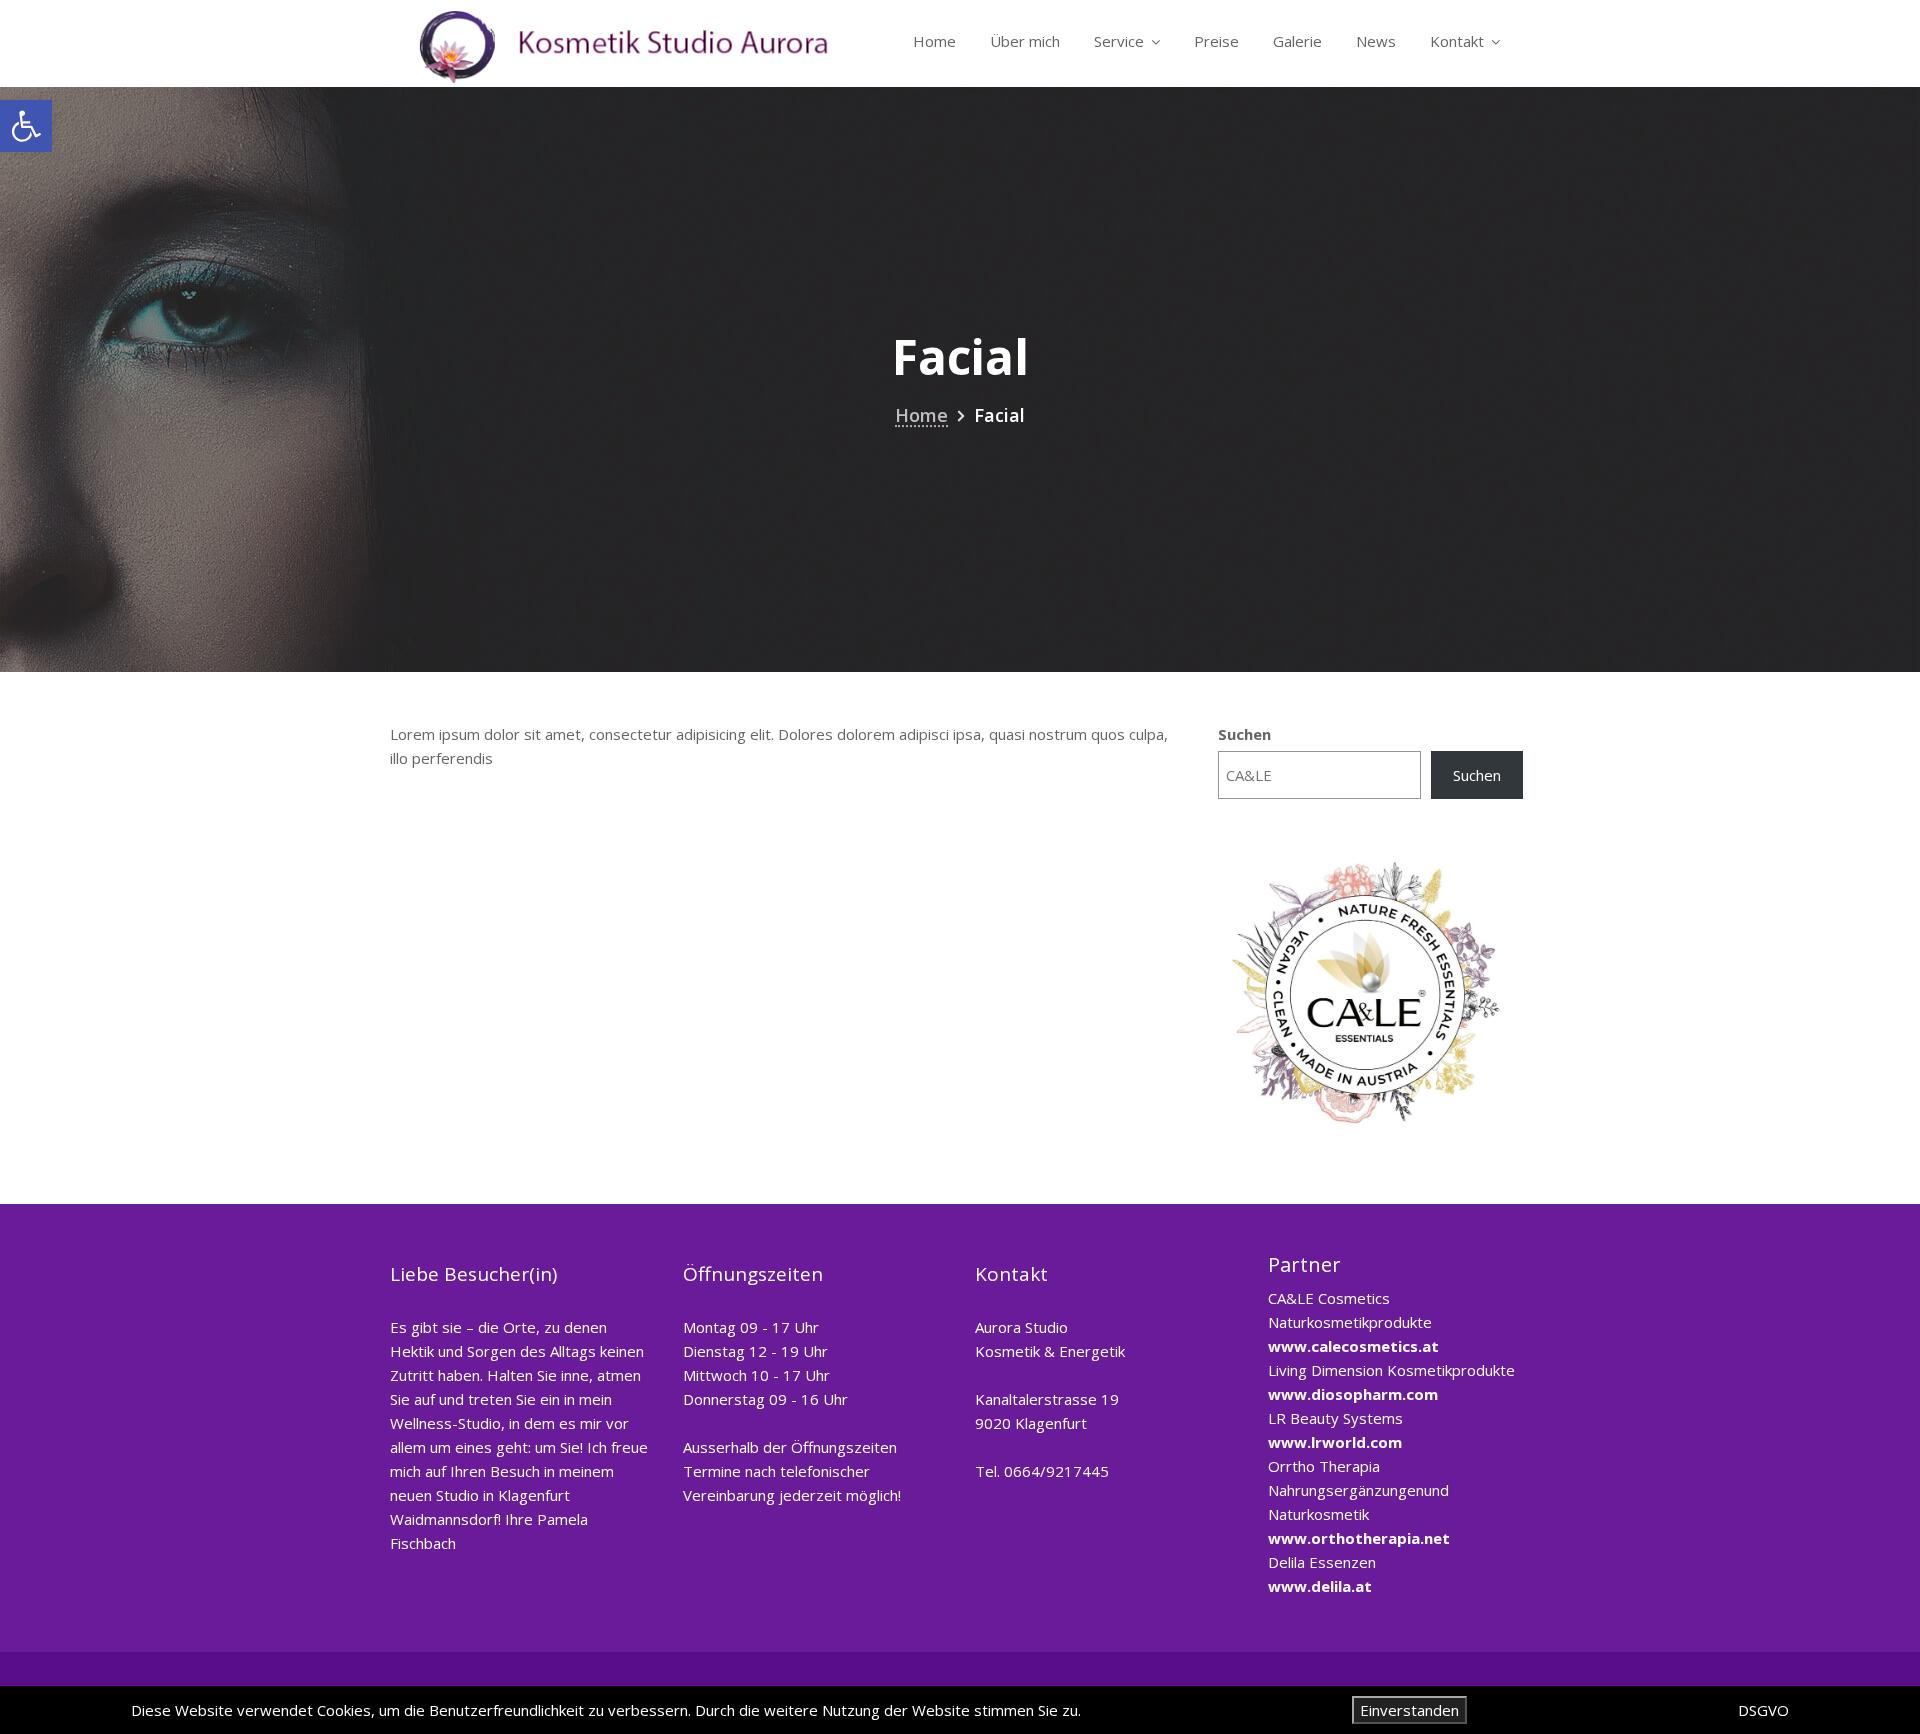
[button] (26, 126)
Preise (1216, 41)
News (1376, 41)
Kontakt (1457, 41)
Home (934, 41)
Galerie (1297, 41)
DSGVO (1763, 1710)
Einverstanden (1409, 1710)
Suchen (1244, 734)
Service (1119, 41)
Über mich (1025, 41)
